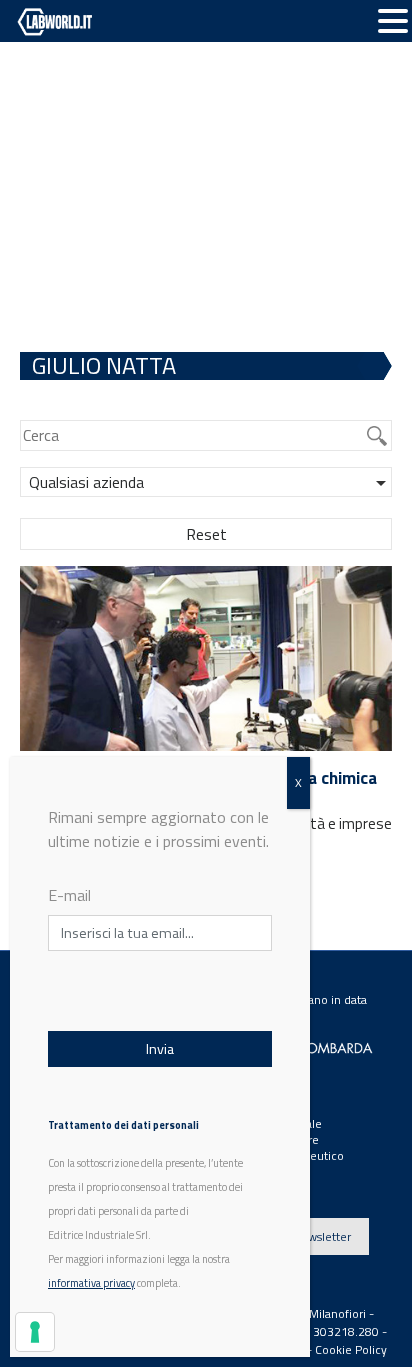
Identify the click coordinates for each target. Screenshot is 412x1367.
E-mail (69, 895)
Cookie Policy (351, 1349)
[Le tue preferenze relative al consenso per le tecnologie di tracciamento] (35, 1332)
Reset (206, 534)
